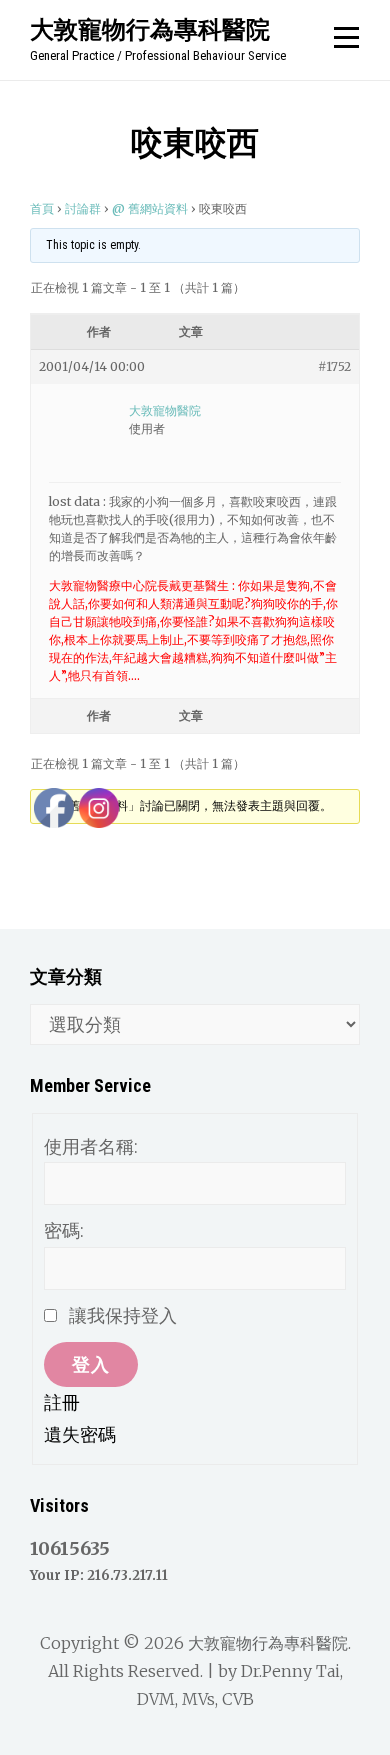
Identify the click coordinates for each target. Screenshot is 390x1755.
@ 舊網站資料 (150, 208)
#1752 (334, 366)
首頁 (42, 208)
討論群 (83, 208)
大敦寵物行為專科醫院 (150, 29)
